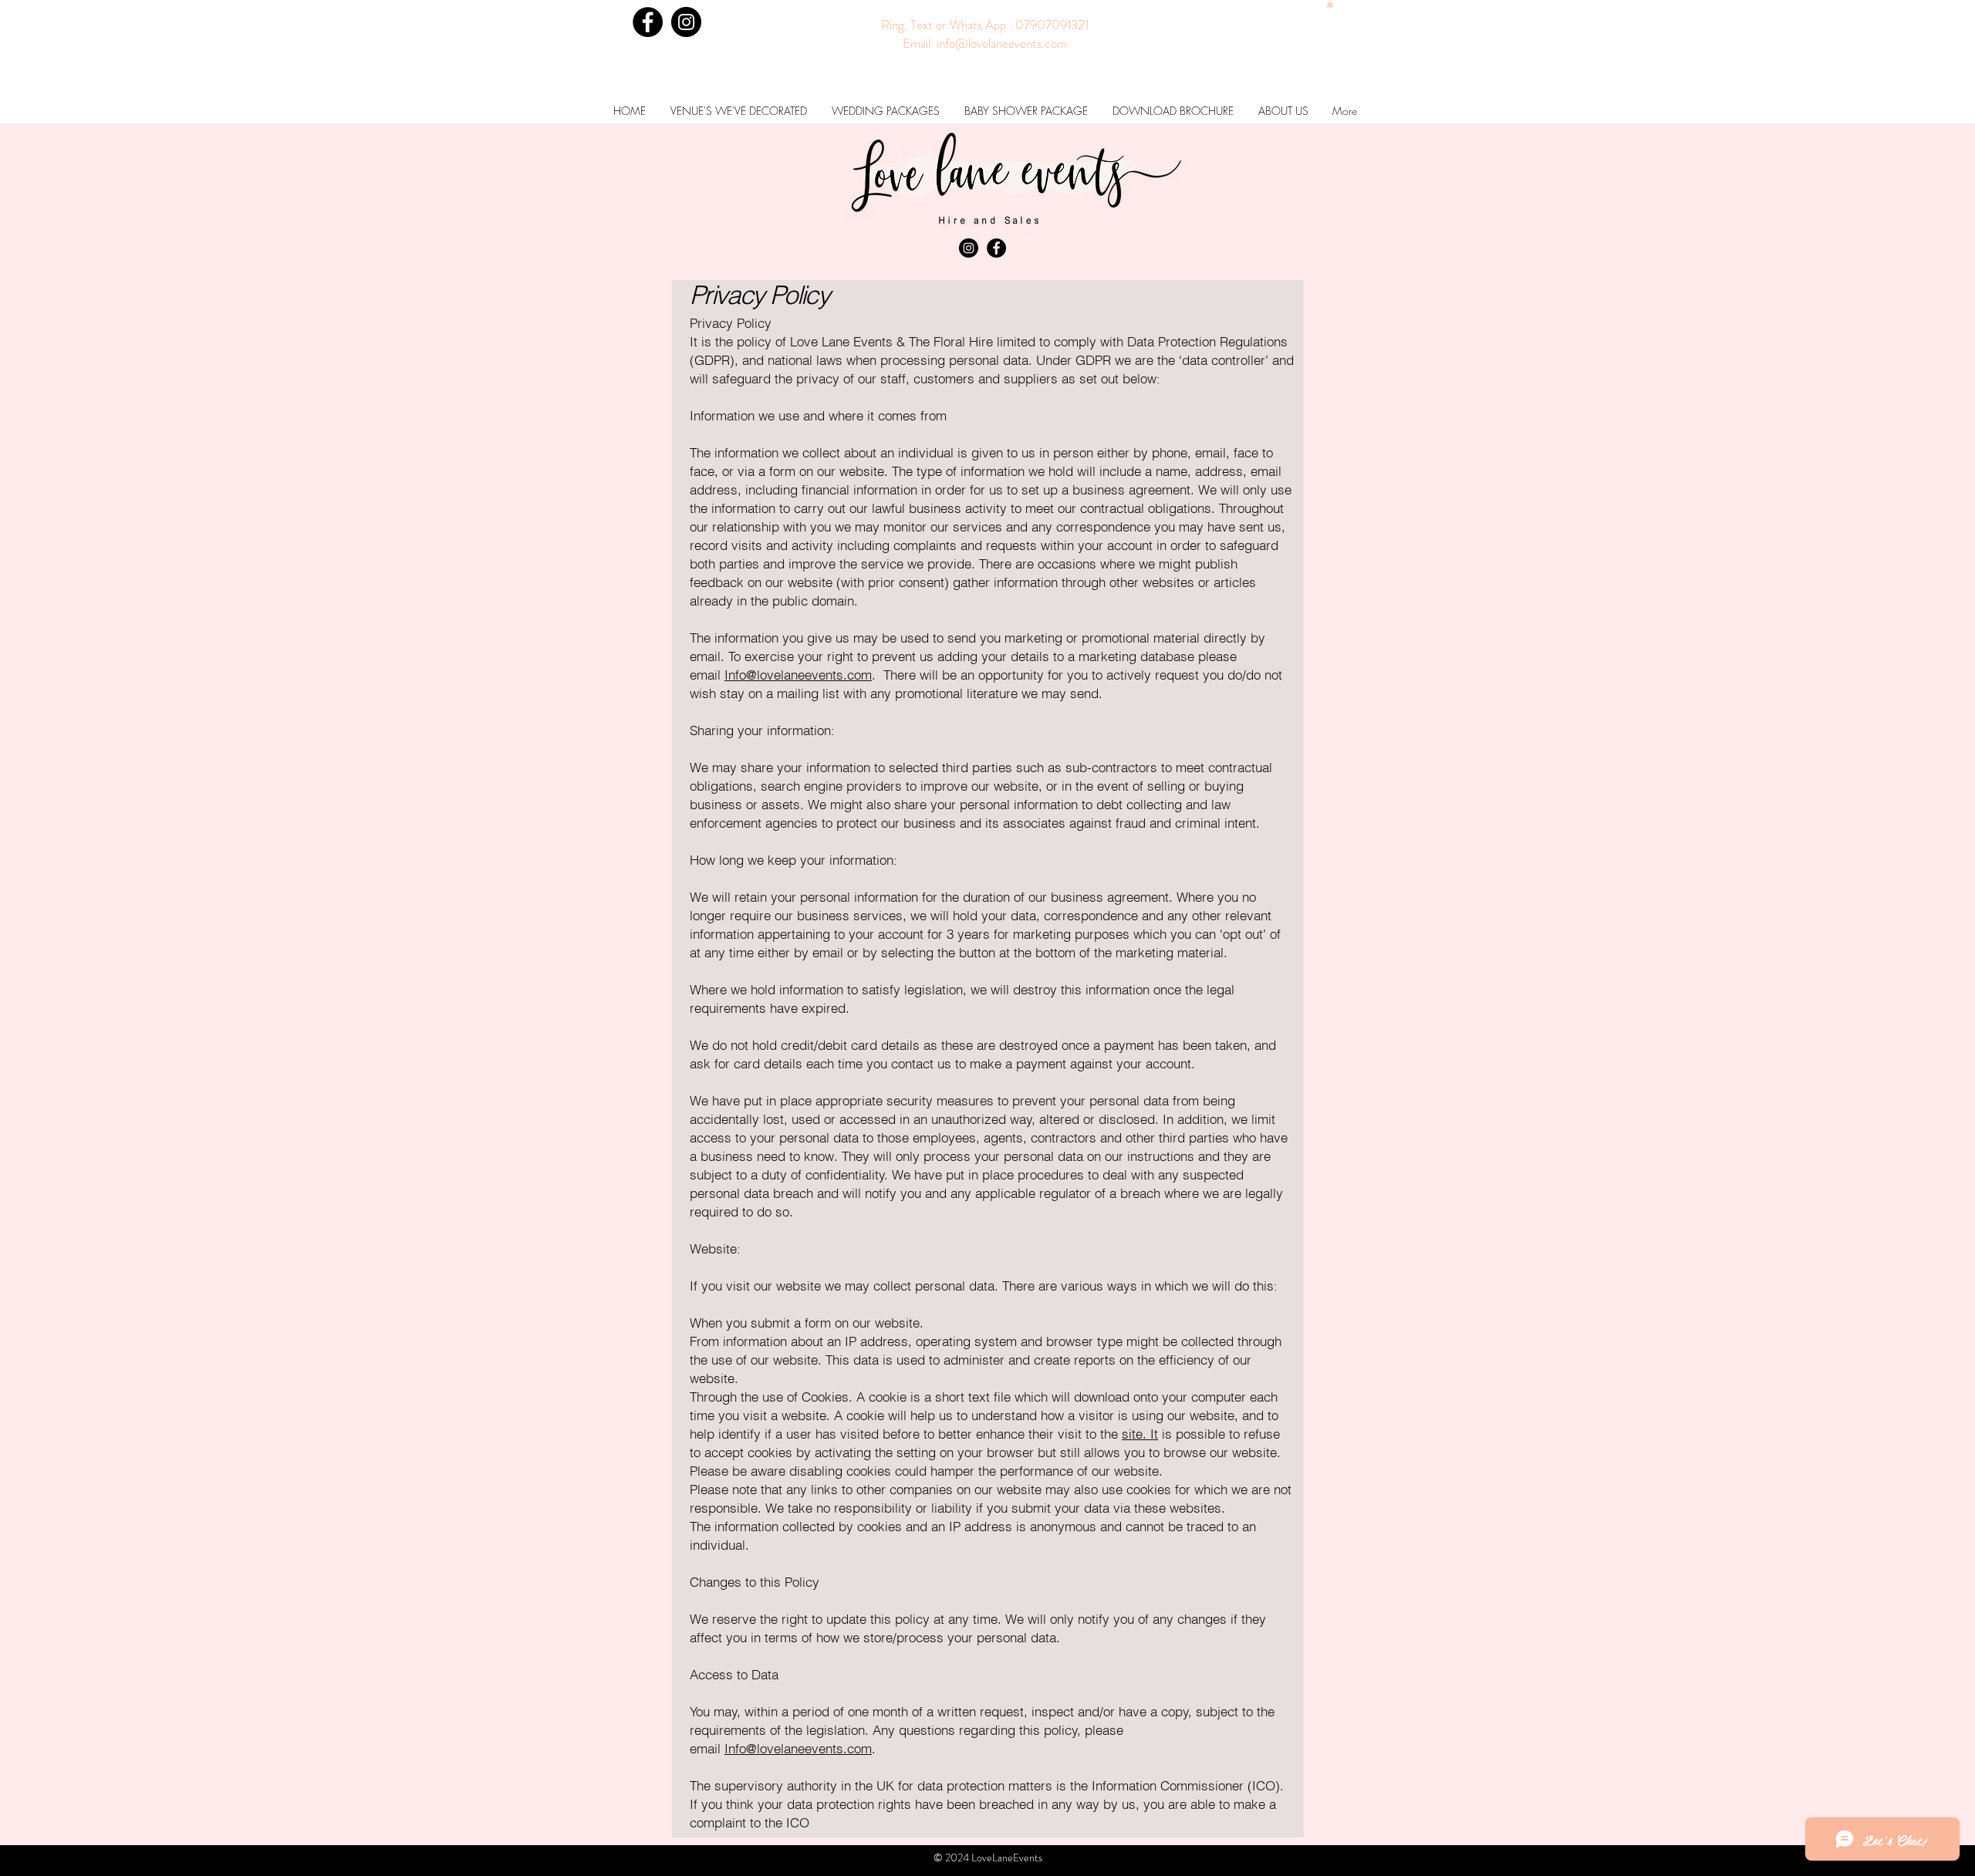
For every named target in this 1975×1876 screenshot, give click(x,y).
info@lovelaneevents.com (1002, 43)
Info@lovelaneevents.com (798, 675)
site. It (1140, 1434)
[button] (1330, 4)
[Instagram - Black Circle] (686, 22)
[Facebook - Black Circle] (648, 22)
